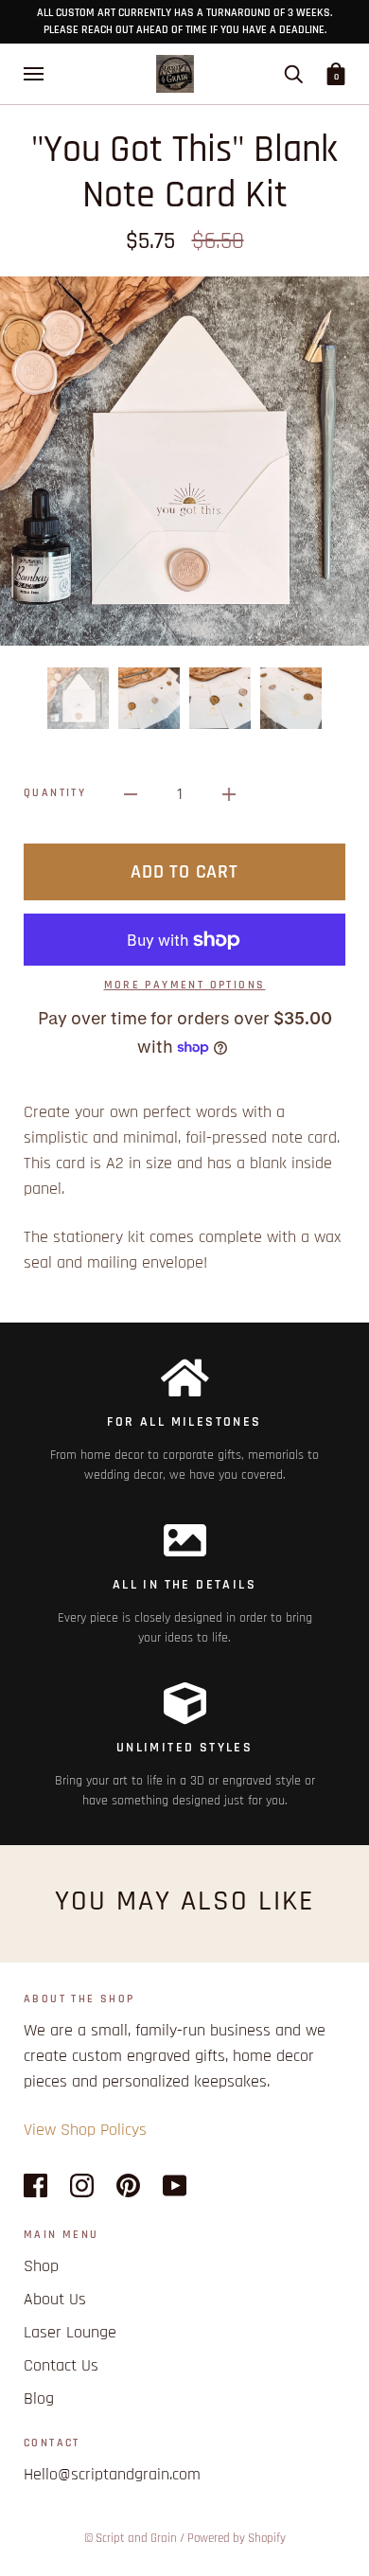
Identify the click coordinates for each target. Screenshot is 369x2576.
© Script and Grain (131, 2538)
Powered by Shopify (237, 2538)
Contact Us (61, 2365)
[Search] (293, 74)
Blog (39, 2398)
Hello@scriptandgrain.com (112, 2474)
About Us (55, 2299)
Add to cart (184, 872)
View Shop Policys (85, 2130)
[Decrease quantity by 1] (131, 794)
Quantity (55, 793)
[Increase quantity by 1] (229, 794)
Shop (41, 2266)
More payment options (185, 985)
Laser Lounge (70, 2332)
